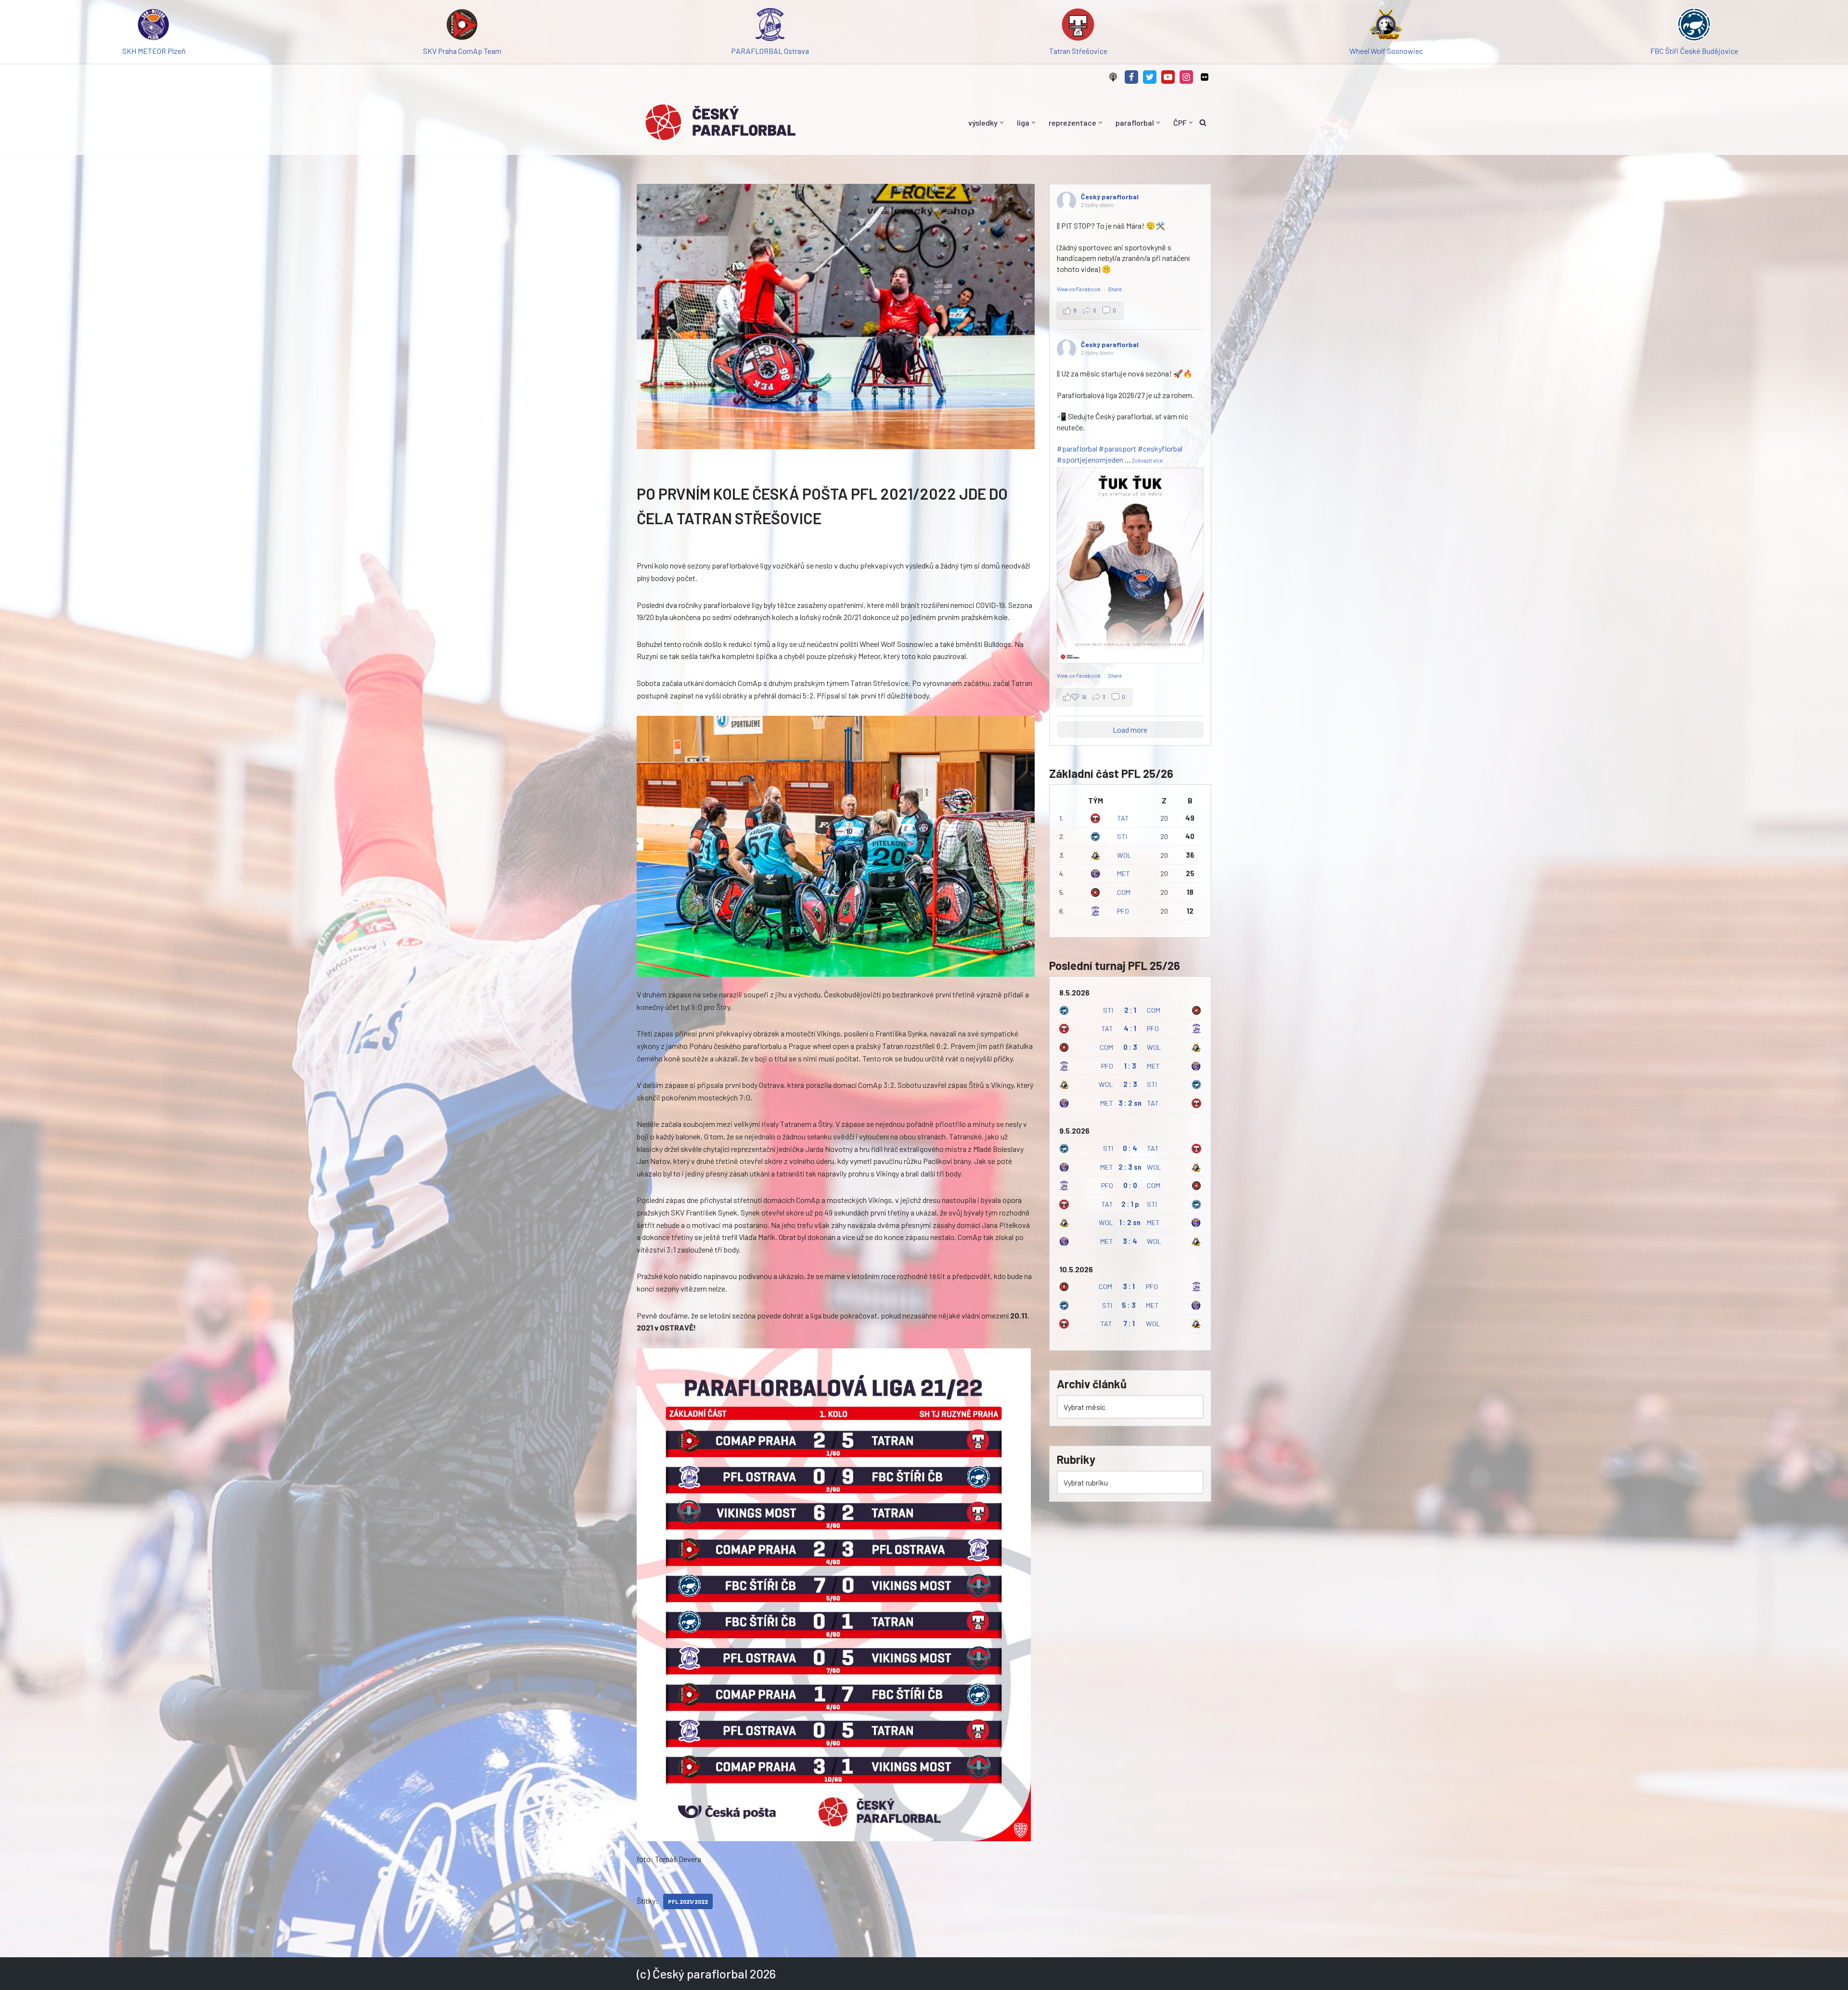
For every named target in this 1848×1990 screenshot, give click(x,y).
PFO (1123, 911)
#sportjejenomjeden (1090, 459)
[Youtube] (1168, 77)
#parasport (1117, 448)
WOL (1124, 855)
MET (1123, 873)
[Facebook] (1131, 77)
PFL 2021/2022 (688, 1901)
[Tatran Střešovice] (1078, 26)
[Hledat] (1203, 123)
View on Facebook (1079, 289)
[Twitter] (1150, 77)
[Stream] (1113, 77)
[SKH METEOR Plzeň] (154, 26)
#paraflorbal (1077, 448)
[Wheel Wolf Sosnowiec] (1386, 26)
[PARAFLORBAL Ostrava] (770, 26)
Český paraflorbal (1110, 197)
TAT (1123, 818)
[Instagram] (1186, 77)
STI (1122, 836)
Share (1115, 289)
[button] (1002, 123)
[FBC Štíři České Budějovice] (1694, 26)
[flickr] (1205, 77)
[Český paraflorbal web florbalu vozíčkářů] (720, 122)
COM (1124, 892)
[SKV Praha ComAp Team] (462, 26)
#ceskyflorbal (1160, 448)
